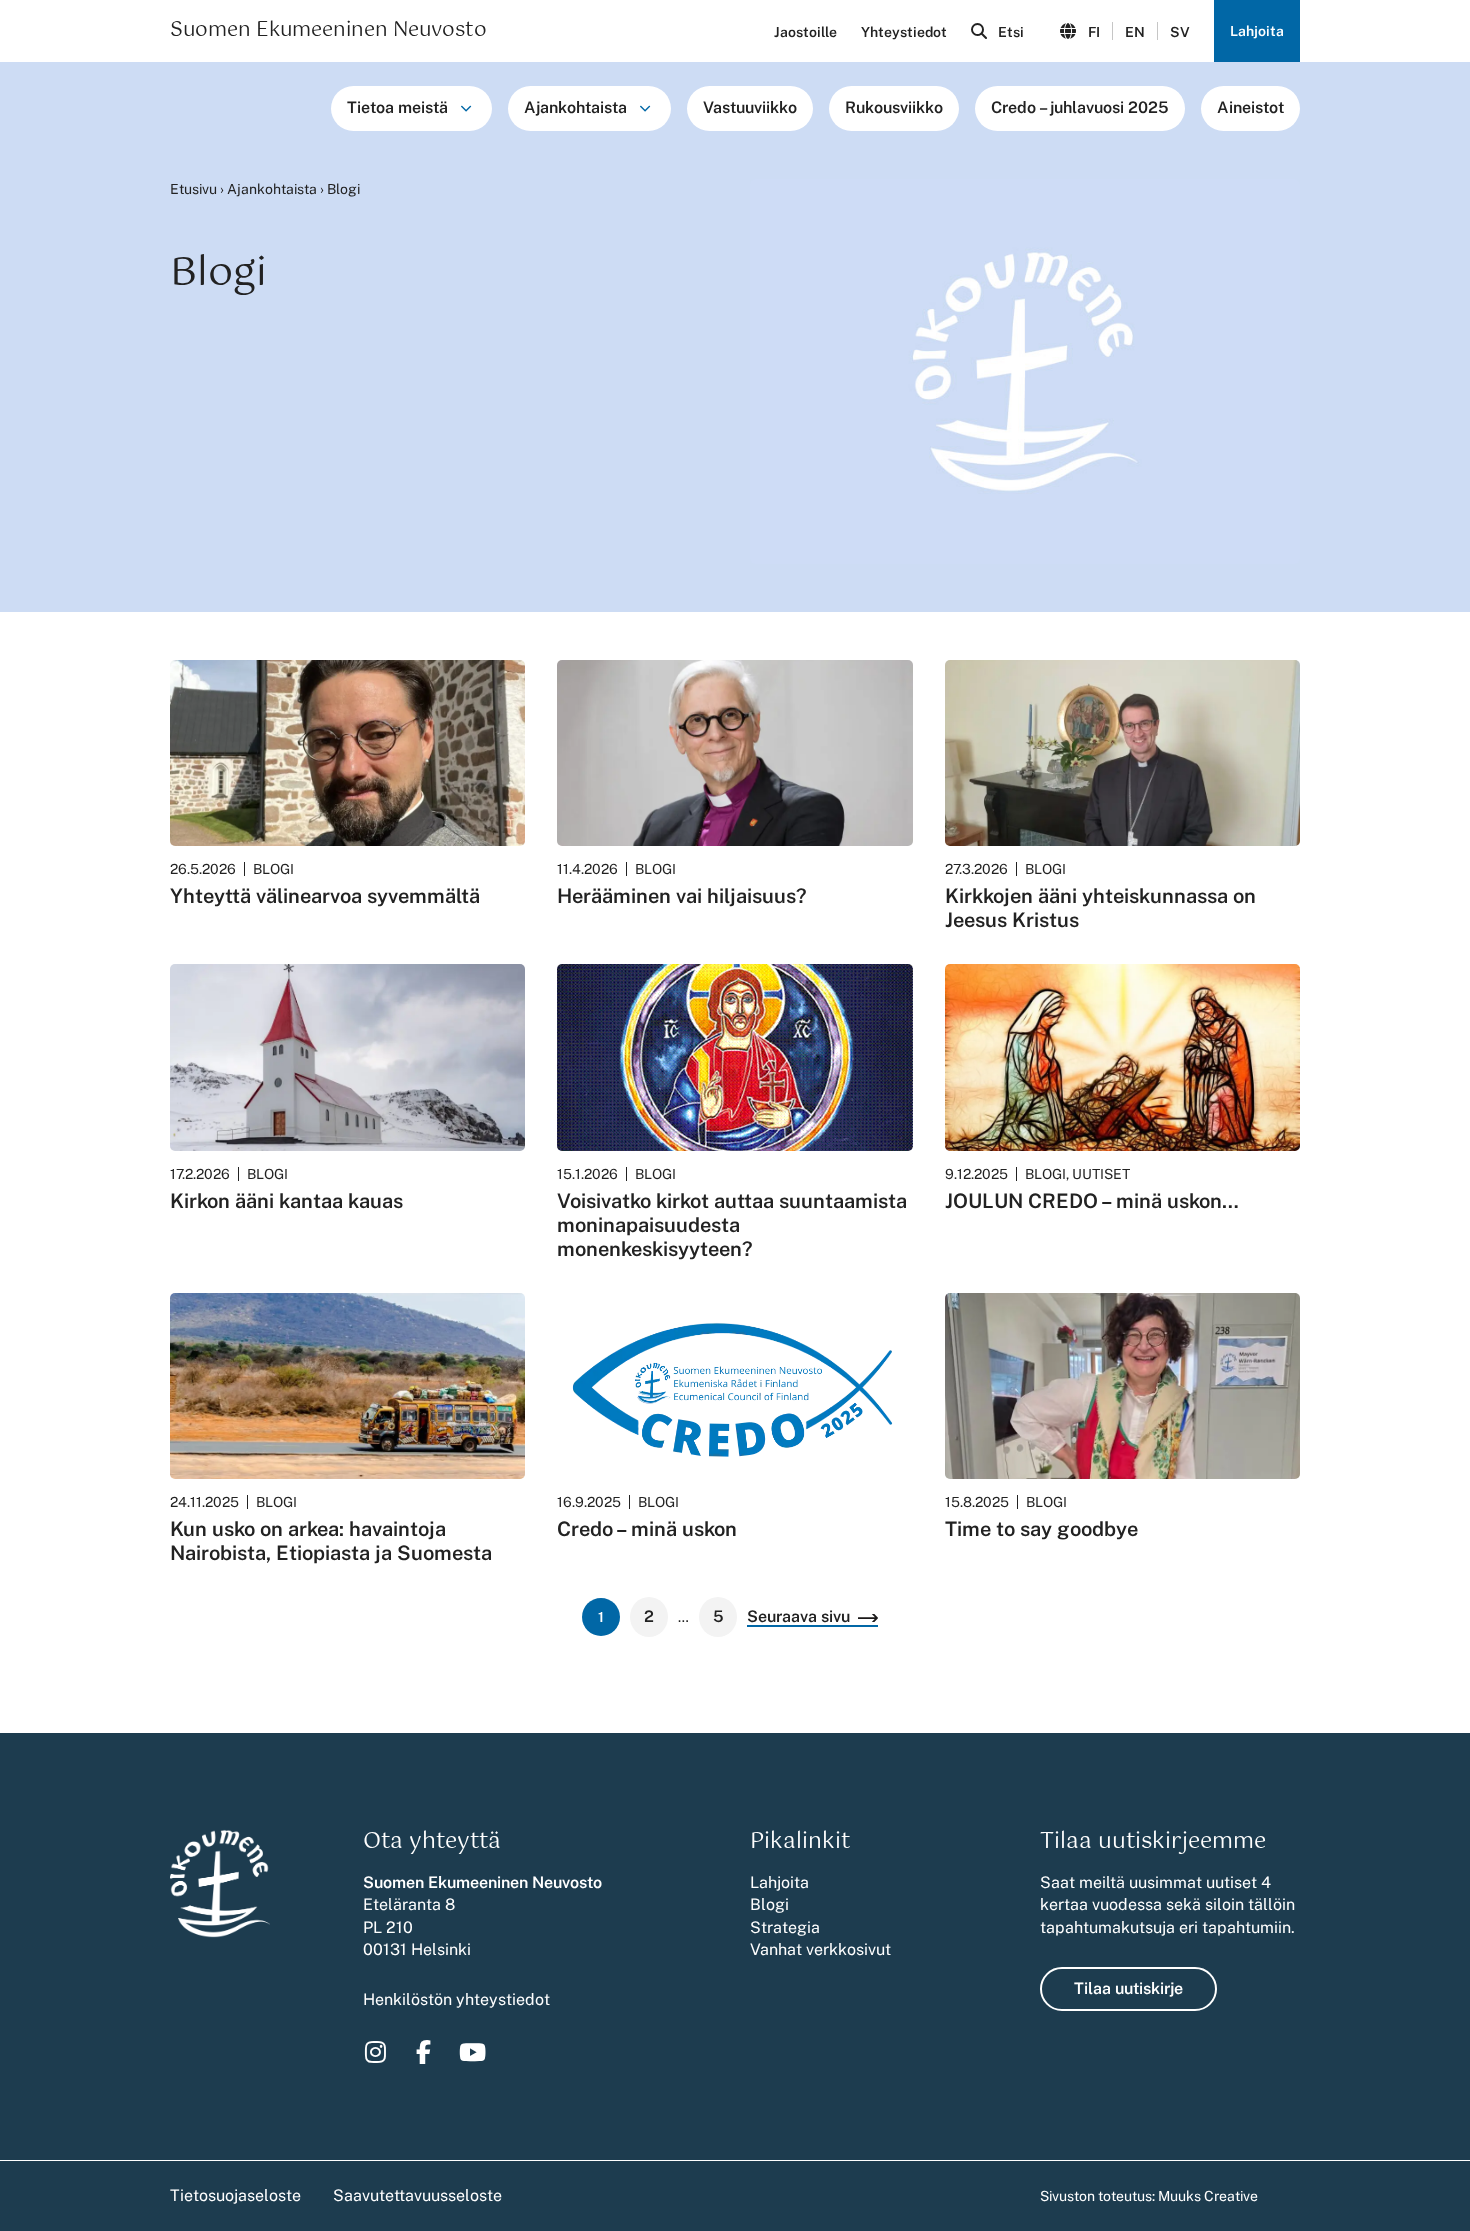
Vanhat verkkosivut (820, 1949)
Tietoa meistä (397, 107)
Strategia (785, 1927)
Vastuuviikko (750, 107)
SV (1180, 32)
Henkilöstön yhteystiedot (456, 1999)
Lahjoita (1257, 31)
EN (1135, 32)
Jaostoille (805, 32)
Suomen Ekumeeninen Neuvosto (328, 31)
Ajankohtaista (575, 107)
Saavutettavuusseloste (417, 2195)
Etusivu (193, 189)
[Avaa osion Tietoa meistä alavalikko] (466, 108)
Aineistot (1250, 107)
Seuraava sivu (798, 1617)
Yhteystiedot (904, 32)
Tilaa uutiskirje (1128, 1988)
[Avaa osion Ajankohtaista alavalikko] (645, 108)
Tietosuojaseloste (235, 2195)
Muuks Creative (1208, 2196)
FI (1094, 32)
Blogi (769, 1904)
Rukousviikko (894, 107)
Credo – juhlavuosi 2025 (1080, 107)
